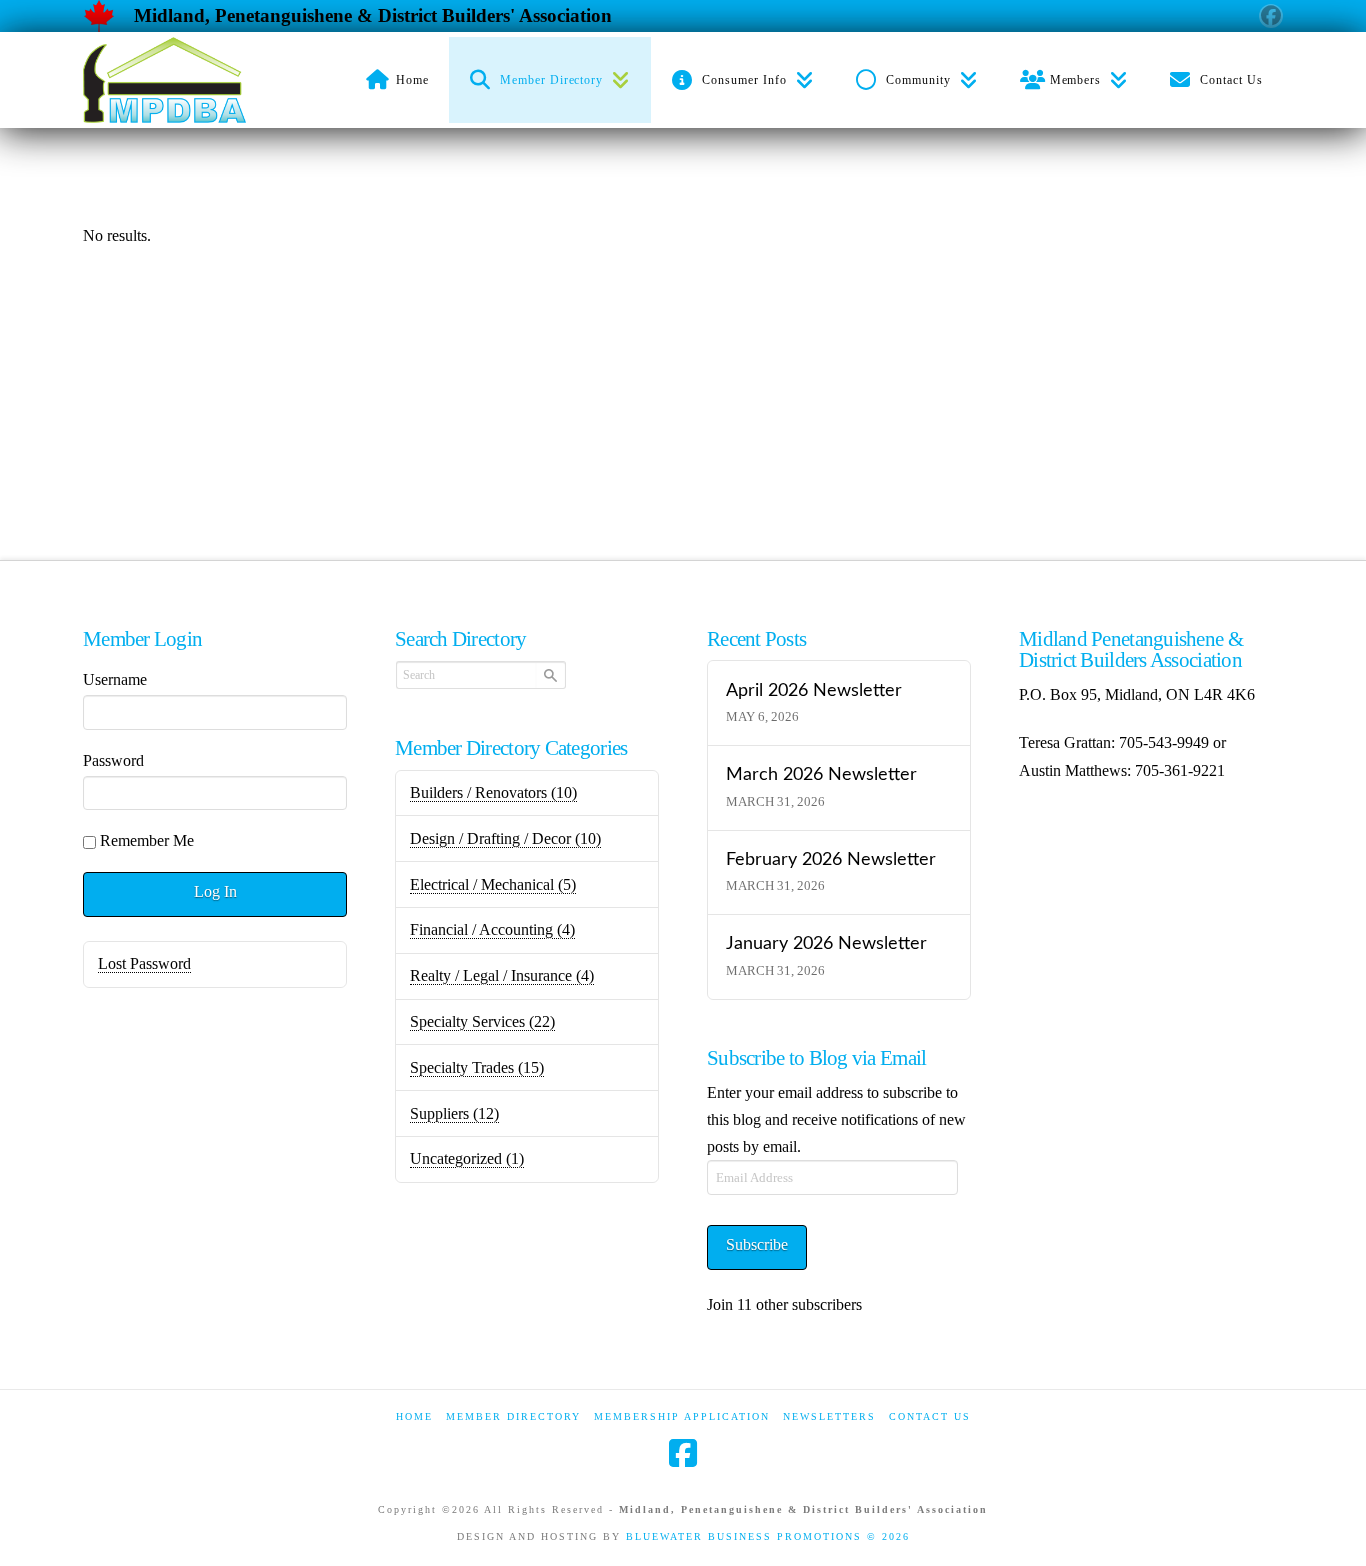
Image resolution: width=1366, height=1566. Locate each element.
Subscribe (757, 1244)
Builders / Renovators (493, 792)
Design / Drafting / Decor (505, 838)
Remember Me (147, 840)
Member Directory (513, 1416)
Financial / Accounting (492, 929)
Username (115, 679)
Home (414, 1416)
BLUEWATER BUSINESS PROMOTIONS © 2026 (768, 1536)
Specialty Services (482, 1021)
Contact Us (930, 1416)
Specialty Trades (477, 1067)
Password (113, 760)
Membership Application (682, 1416)
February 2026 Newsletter (831, 859)
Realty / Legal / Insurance (502, 975)
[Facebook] (683, 1453)
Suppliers (454, 1113)
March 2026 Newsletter (821, 774)
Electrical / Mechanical (493, 884)
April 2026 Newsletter (814, 690)
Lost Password (144, 963)
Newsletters (829, 1416)
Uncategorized (467, 1158)
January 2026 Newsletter (826, 943)
